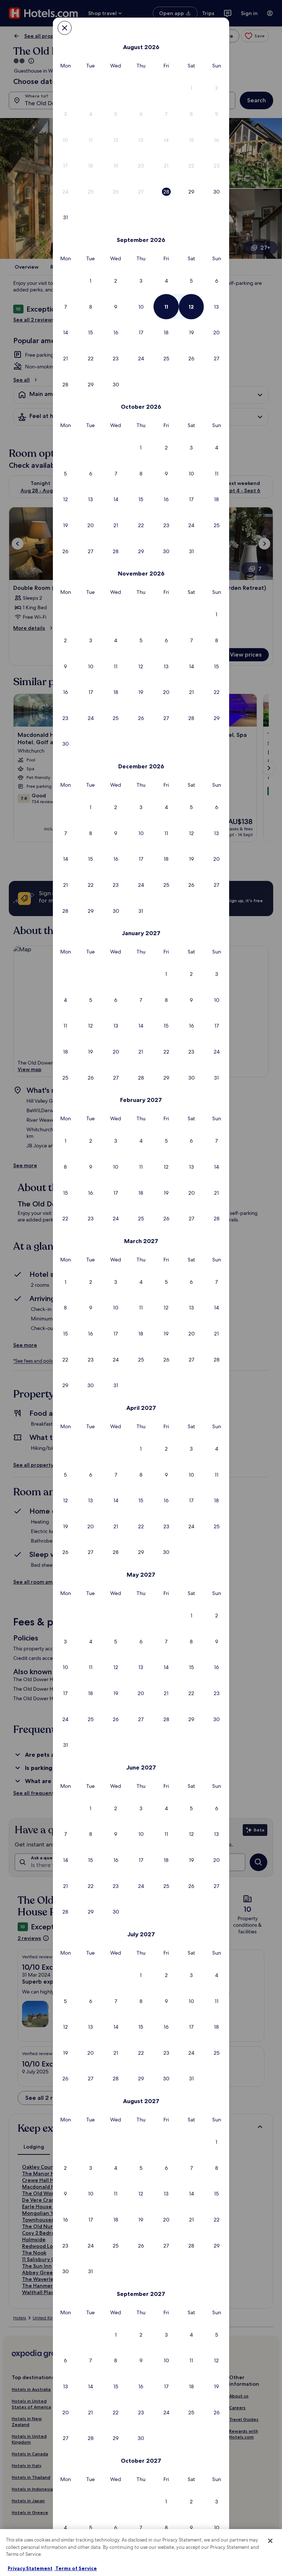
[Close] (270, 2541)
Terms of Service (76, 2568)
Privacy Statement (30, 2568)
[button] (191, 88)
